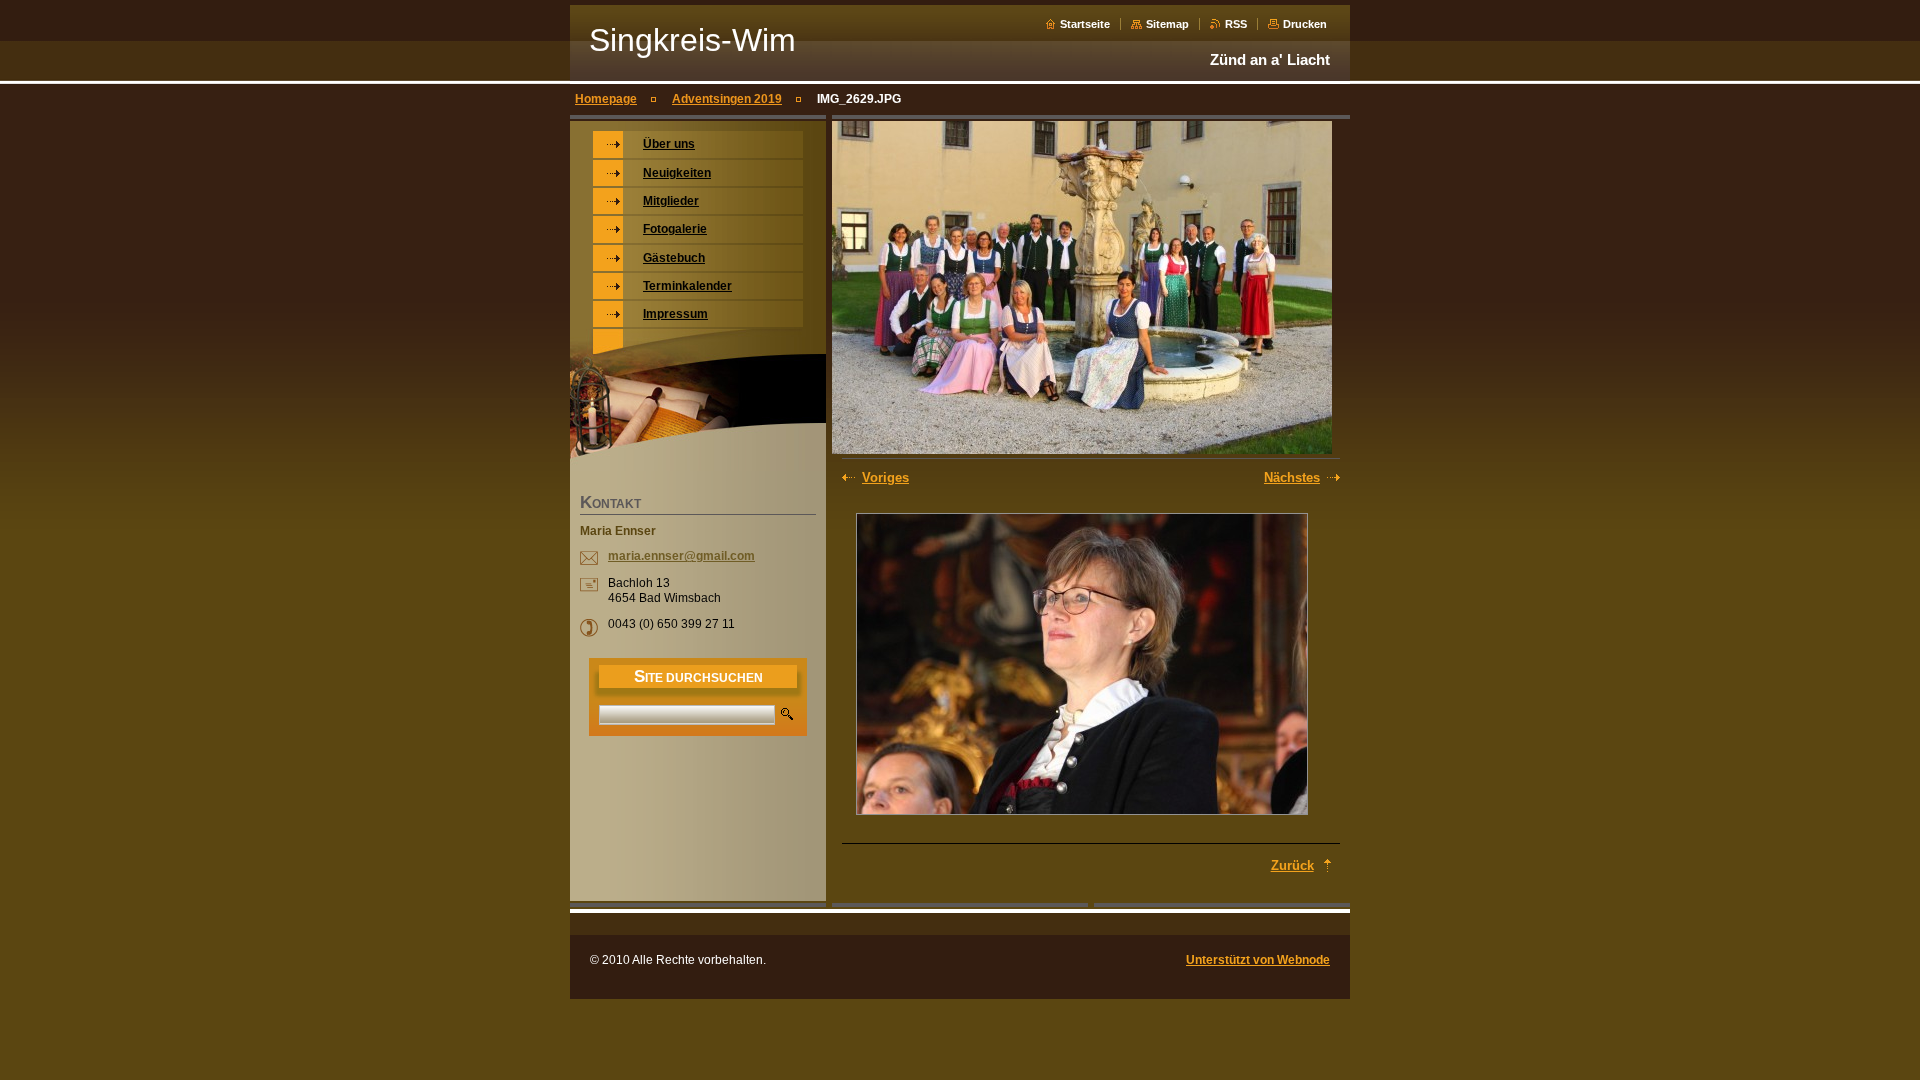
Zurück (1292, 865)
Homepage (606, 99)
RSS (1236, 24)
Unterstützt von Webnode (1258, 960)
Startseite (1085, 24)
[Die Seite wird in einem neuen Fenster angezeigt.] (1082, 666)
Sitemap (1167, 24)
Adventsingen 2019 (727, 99)
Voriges (885, 477)
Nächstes (1292, 477)
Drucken (1305, 24)
